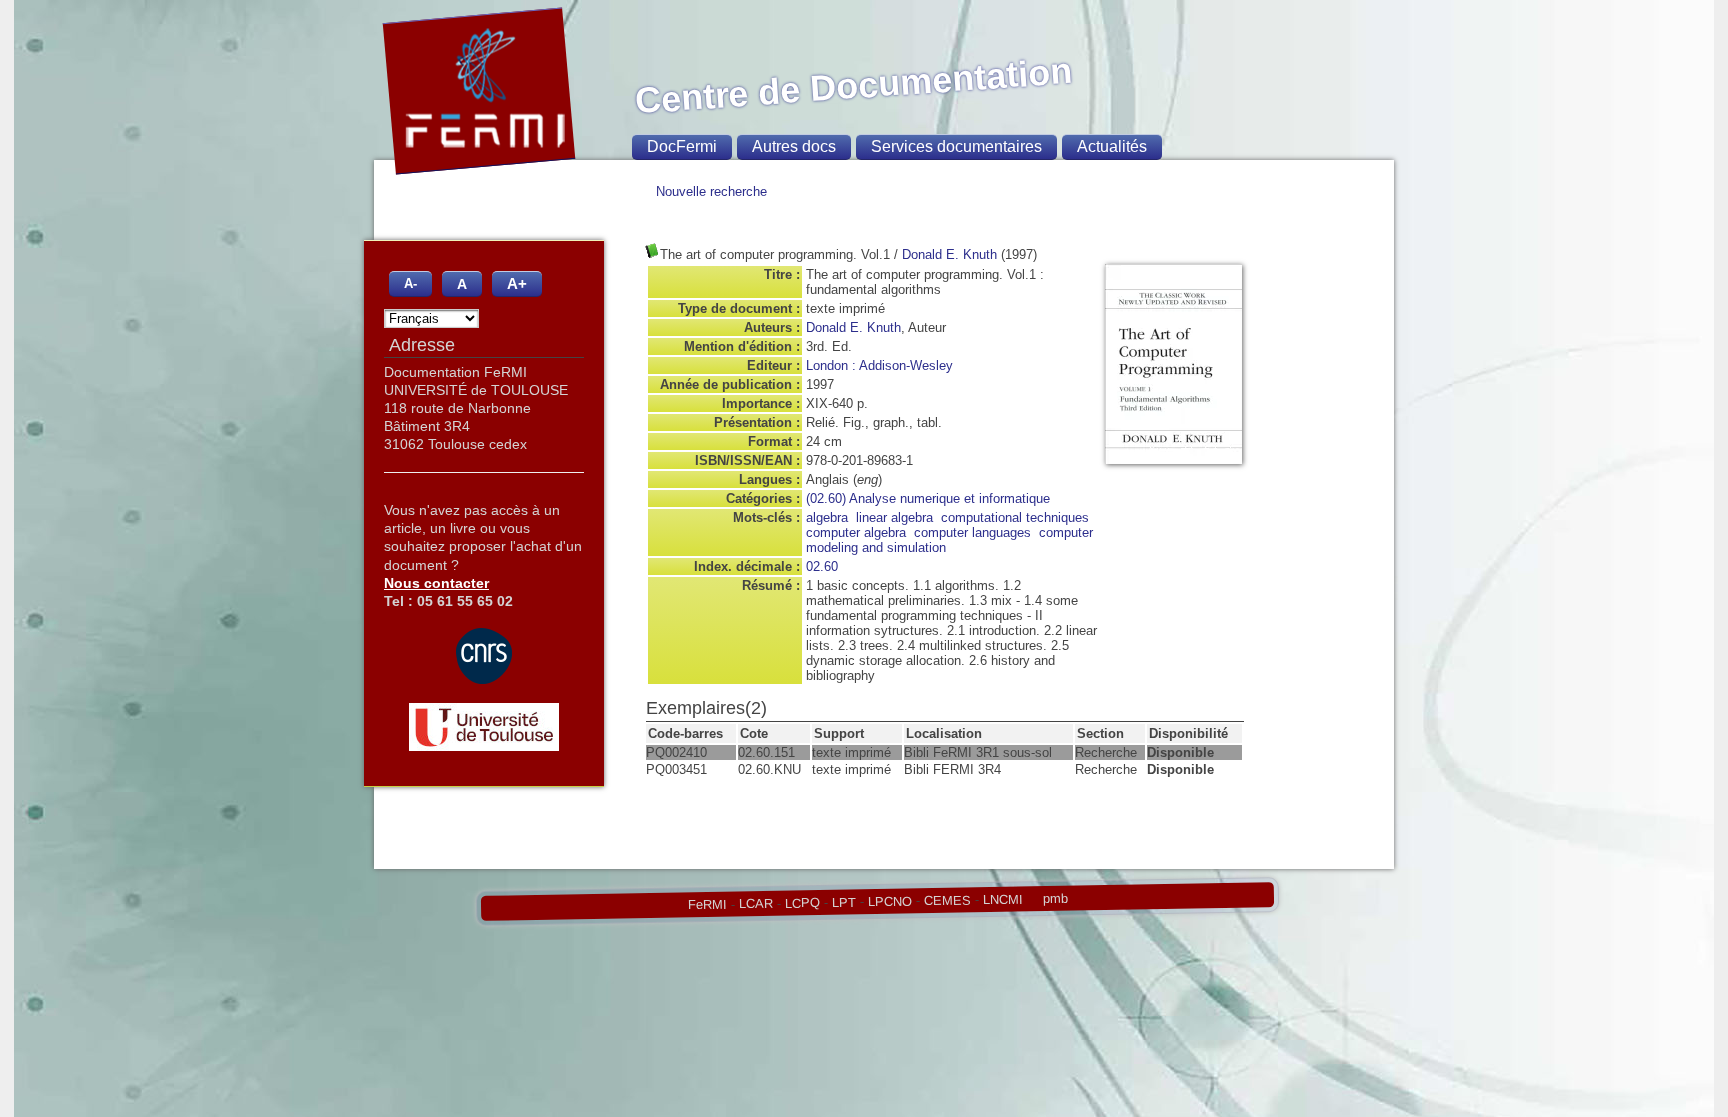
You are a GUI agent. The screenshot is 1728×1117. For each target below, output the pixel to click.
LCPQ (801, 903)
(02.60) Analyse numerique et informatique (928, 498)
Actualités (1112, 146)
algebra (827, 517)
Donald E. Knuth (949, 254)
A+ (517, 283)
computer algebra (856, 532)
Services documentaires (956, 146)
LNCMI (1002, 899)
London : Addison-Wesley (879, 365)
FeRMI (706, 905)
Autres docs (794, 146)
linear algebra (894, 517)
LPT (843, 901)
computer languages (972, 532)
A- (410, 284)
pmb (1054, 898)
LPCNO (889, 901)
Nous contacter (436, 583)
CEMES (946, 900)
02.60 (822, 566)
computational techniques (1015, 517)
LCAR (755, 904)
